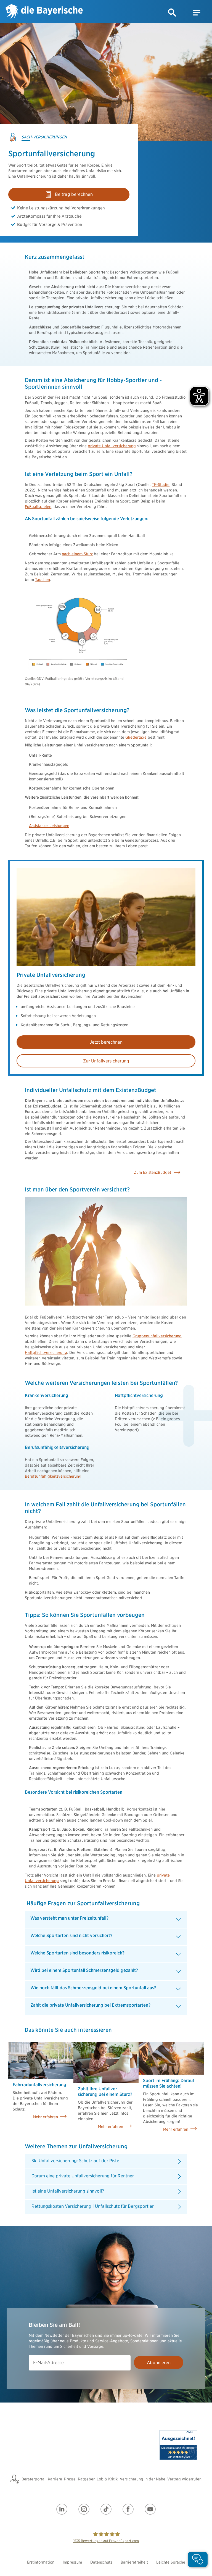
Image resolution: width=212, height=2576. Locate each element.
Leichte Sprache (171, 2562)
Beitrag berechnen (74, 194)
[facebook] (128, 2509)
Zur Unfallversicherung (106, 1061)
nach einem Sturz (77, 554)
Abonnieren (159, 2363)
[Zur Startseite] (44, 12)
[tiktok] (106, 2509)
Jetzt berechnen (106, 1042)
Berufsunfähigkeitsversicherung (53, 1476)
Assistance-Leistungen (49, 826)
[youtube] (150, 2509)
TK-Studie (161, 485)
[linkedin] (62, 2509)
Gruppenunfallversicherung (157, 1336)
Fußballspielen (38, 507)
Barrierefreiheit (134, 2562)
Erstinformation (41, 2562)
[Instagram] (84, 2509)
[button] (172, 13)
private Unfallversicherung (112, 446)
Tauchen (43, 580)
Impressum (72, 2562)
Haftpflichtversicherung (46, 1353)
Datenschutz (101, 2562)
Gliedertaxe (136, 737)
